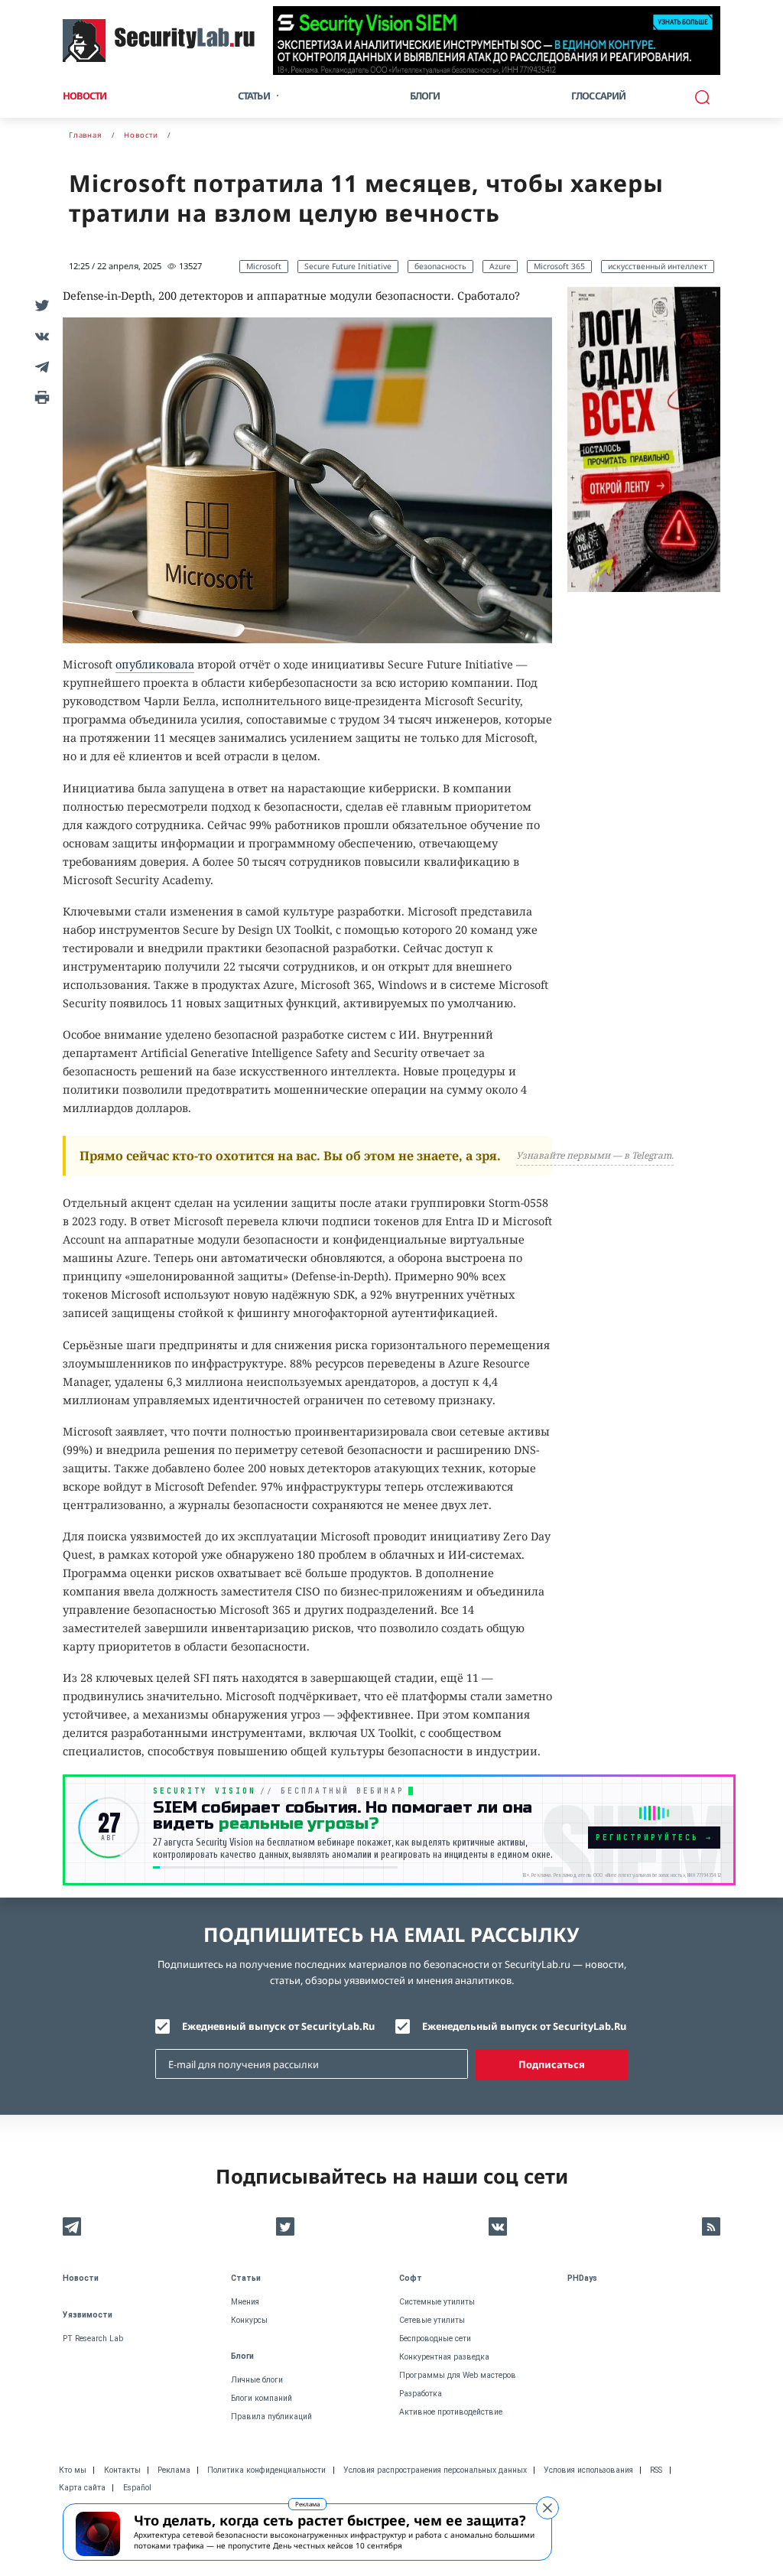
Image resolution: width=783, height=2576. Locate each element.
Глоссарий (599, 96)
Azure (500, 266)
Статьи (246, 2278)
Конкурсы (249, 2320)
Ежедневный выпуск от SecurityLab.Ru (278, 2026)
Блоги (425, 96)
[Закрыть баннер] (547, 2508)
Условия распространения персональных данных (435, 2470)
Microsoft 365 (559, 266)
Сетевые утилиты (432, 2320)
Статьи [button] (254, 96)
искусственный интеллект (658, 266)
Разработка (421, 2394)
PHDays (582, 2278)
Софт (411, 2278)
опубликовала (155, 664)
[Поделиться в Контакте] (40, 336)
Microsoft (264, 266)
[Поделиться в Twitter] (40, 305)
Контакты (122, 2470)
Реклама (307, 2504)
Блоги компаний (262, 2398)
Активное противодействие (451, 2412)
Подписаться (552, 2064)
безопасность (440, 266)
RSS (656, 2470)
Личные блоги (257, 2380)
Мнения (245, 2302)
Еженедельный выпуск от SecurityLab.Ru (524, 2026)
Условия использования (588, 2470)
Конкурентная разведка (444, 2357)
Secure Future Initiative (348, 266)
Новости (84, 96)
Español (137, 2488)
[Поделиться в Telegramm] (40, 366)
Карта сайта (82, 2488)
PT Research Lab (93, 2339)
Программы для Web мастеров (458, 2375)
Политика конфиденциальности (266, 2470)
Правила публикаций (271, 2417)
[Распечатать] (40, 397)
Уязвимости (88, 2315)
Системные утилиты (437, 2302)
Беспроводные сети (435, 2339)
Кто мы (73, 2470)
